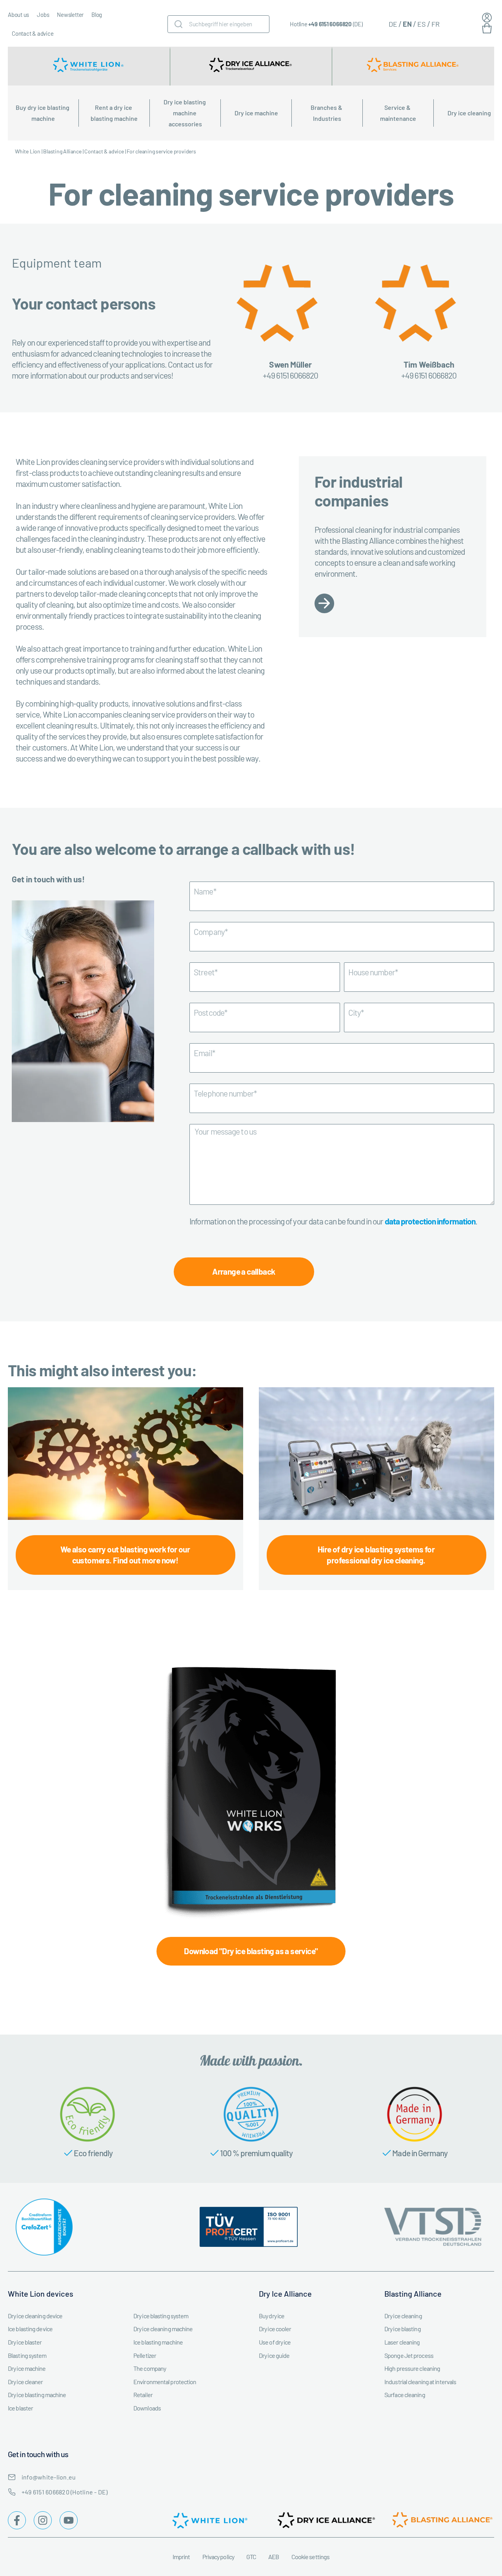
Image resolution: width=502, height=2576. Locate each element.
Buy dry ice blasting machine (43, 113)
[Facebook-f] (17, 2520)
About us (18, 15)
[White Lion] (89, 66)
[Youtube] (69, 2520)
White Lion (28, 151)
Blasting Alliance (62, 151)
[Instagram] (43, 2520)
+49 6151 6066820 (330, 24)
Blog (97, 15)
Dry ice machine (256, 113)
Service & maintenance (398, 113)
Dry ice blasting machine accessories (185, 113)
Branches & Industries (327, 113)
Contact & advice (33, 33)
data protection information (430, 1221)
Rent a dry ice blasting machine (114, 113)
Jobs (43, 15)
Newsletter (70, 15)
